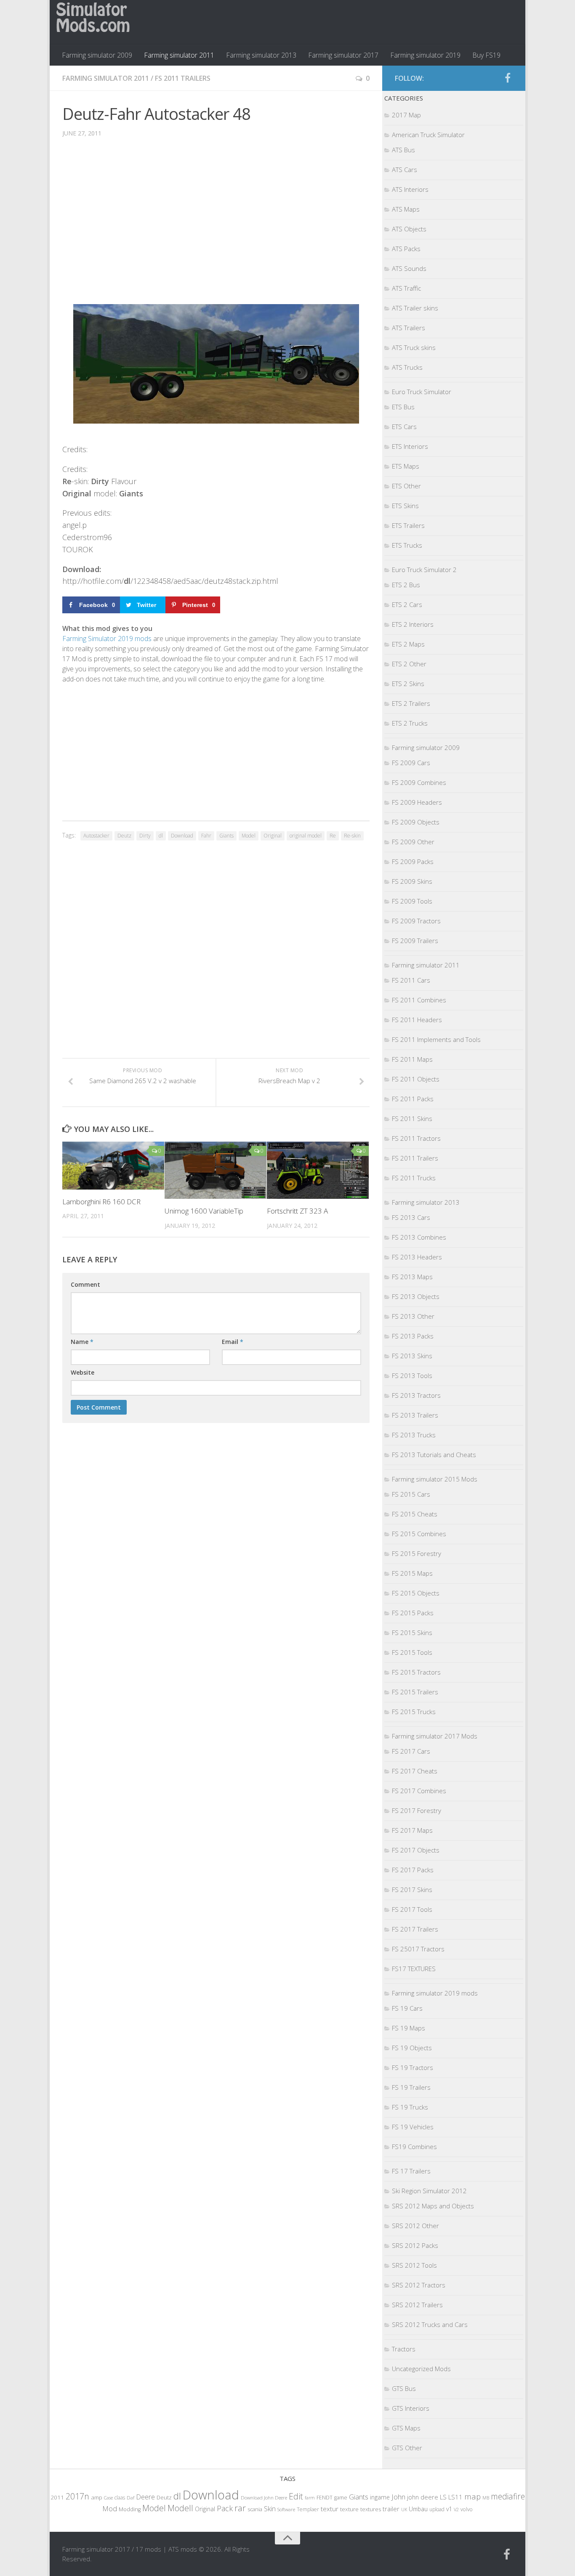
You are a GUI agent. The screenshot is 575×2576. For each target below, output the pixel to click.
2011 (57, 2497)
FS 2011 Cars (411, 980)
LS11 (455, 2497)
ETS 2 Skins (408, 684)
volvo (467, 2509)
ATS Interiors (410, 189)
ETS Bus (403, 407)
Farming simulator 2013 (261, 55)
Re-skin (352, 836)
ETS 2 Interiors (413, 624)
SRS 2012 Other (415, 2226)
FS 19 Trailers (411, 2087)
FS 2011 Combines (419, 1000)
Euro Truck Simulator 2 (424, 570)
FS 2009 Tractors (416, 921)
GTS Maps (406, 2428)
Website (83, 1372)
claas (120, 2497)
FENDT (325, 2498)
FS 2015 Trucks (414, 1712)
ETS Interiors (410, 446)
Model (249, 836)
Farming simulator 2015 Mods (435, 1479)
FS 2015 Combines (419, 1534)
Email (233, 1342)
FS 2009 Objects (416, 822)
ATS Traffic (406, 288)
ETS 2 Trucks (410, 723)
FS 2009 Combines (419, 782)
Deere (145, 2497)
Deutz (124, 836)
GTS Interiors (411, 2408)
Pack (225, 2508)
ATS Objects (409, 229)
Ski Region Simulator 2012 (429, 2191)
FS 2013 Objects (416, 1296)
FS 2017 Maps (412, 1830)
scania (255, 2509)
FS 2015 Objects (416, 1593)
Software (286, 2509)
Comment (85, 1284)
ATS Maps (406, 209)
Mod (110, 2508)
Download (182, 836)
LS (443, 2497)
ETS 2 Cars (407, 604)
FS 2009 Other (413, 842)
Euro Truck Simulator (422, 392)
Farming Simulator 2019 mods (107, 639)
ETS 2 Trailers (411, 703)
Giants (226, 836)
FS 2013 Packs (413, 1336)
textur (330, 2509)
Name (82, 1342)
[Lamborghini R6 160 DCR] (113, 1166)
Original (273, 836)
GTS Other (407, 2448)
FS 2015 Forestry (417, 1553)
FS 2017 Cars (411, 1751)
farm (310, 2498)
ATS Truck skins (414, 347)
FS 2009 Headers (417, 802)
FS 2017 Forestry (417, 1810)
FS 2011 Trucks (414, 1178)
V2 (456, 2509)
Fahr (206, 836)
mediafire (508, 2496)
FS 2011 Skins (412, 1118)
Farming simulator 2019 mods (435, 1993)
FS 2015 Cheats (415, 1514)
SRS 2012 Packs (415, 2245)
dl (161, 836)
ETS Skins (405, 506)
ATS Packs (406, 249)
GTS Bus (404, 2388)
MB (486, 2498)
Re (333, 836)
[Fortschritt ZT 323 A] (318, 1170)
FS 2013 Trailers (415, 1415)
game (341, 2498)
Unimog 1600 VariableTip (204, 1211)
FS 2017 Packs (413, 1870)
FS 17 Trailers (411, 2171)
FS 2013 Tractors (416, 1395)
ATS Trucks (407, 367)
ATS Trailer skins (415, 308)
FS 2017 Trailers (415, 1929)
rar (240, 2508)
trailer (391, 2509)
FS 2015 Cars (411, 1494)
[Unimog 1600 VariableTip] (216, 1170)
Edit (296, 2496)
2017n (77, 2496)
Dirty (145, 836)
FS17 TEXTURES (414, 1969)
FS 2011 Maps (412, 1059)
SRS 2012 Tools (414, 2265)
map (473, 2496)
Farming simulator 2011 (179, 55)
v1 (449, 2509)
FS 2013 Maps (412, 1277)
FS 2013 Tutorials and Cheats (434, 1455)
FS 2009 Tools (412, 901)
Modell (180, 2508)
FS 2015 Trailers (415, 1692)
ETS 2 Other (409, 664)
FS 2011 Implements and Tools (436, 1039)
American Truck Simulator (428, 135)
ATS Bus (403, 150)
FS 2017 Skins (412, 1890)
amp (97, 2497)
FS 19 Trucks (410, 2107)
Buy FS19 (486, 55)
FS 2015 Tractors (416, 1672)
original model (306, 836)
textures (371, 2509)
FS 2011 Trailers (183, 78)
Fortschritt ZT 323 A (297, 1211)
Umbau (418, 2509)
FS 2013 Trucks (414, 1435)
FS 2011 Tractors (416, 1138)
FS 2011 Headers (417, 1020)
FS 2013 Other (413, 1316)
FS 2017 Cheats (415, 1771)
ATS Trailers (409, 328)
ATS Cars (405, 170)
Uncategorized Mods (421, 2369)
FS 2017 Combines (419, 1791)
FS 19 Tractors (413, 2067)
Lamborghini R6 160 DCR (101, 1202)
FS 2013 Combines (419, 1237)
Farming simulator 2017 (343, 55)
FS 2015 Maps (412, 1573)
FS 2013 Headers (417, 1257)
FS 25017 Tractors (418, 1949)
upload (437, 2509)
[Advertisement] (216, 223)
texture (349, 2509)
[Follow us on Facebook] (508, 78)
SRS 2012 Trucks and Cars (430, 2324)
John (398, 2497)
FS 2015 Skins (412, 1633)
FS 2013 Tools (412, 1375)
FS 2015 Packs (413, 1613)
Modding (130, 2509)
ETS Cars (404, 427)
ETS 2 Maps (408, 644)
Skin (270, 2509)
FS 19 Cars (407, 2008)
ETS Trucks (407, 545)
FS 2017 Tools (412, 1909)
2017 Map (406, 115)
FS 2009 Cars (411, 763)
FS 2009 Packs (413, 861)
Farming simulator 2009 (97, 55)
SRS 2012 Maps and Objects (433, 2206)
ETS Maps (406, 466)
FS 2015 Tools (412, 1652)
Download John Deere (264, 2498)
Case (108, 2498)
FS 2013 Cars (411, 1217)
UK (404, 2509)
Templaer (308, 2509)
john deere (423, 2497)
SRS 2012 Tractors (419, 2285)
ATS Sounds (409, 268)
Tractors (404, 2349)
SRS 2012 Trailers (417, 2305)
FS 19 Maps (409, 2028)
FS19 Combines (414, 2147)
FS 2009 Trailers (415, 941)
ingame (380, 2497)
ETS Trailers (408, 525)
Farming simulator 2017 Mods (435, 1736)
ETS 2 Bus (406, 585)
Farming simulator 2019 (425, 55)
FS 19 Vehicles (413, 2127)
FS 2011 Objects (416, 1079)
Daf (130, 2498)
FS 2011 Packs (413, 1099)
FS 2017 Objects (416, 1850)
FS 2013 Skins (412, 1356)
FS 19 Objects (412, 2048)
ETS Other (406, 486)
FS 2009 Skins (412, 881)
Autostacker (96, 836)
